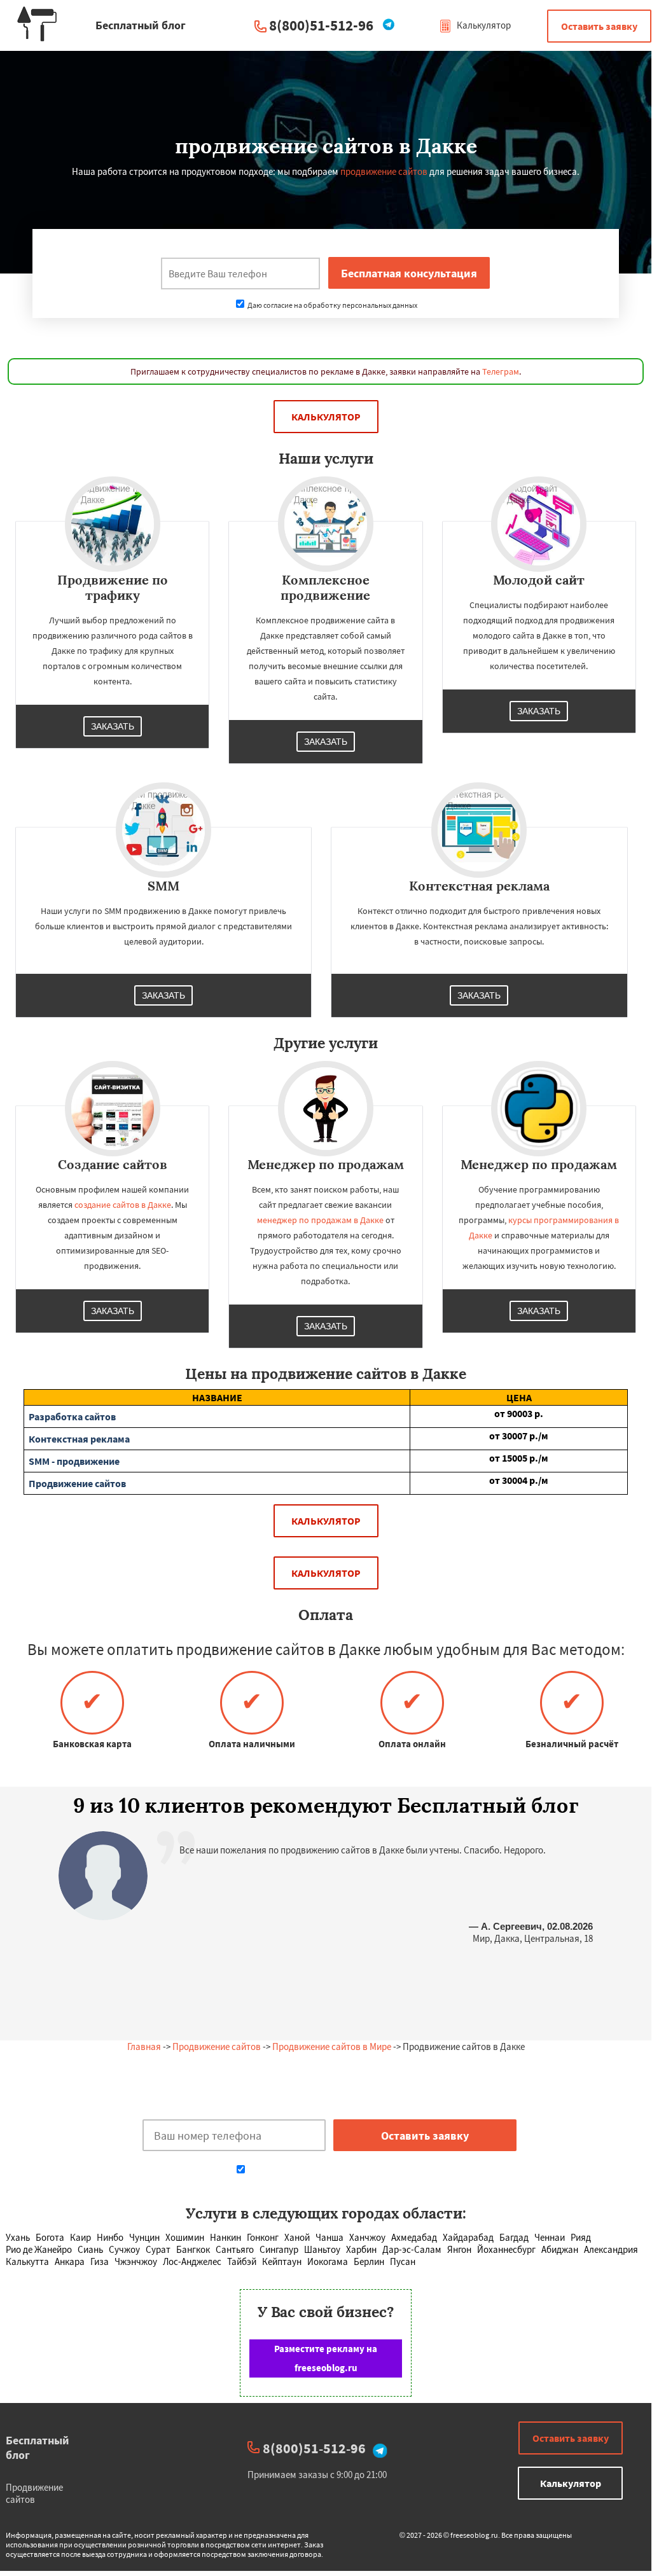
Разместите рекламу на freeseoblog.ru (326, 2358)
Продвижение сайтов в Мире (332, 2046)
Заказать (113, 726)
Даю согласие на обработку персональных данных (332, 305)
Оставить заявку (599, 26)
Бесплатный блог (38, 2448)
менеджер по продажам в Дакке (320, 1220)
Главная (144, 2046)
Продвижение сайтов (217, 2046)
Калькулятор (483, 25)
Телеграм (501, 371)
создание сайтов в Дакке (123, 1205)
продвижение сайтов (384, 171)
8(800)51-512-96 (321, 25)
